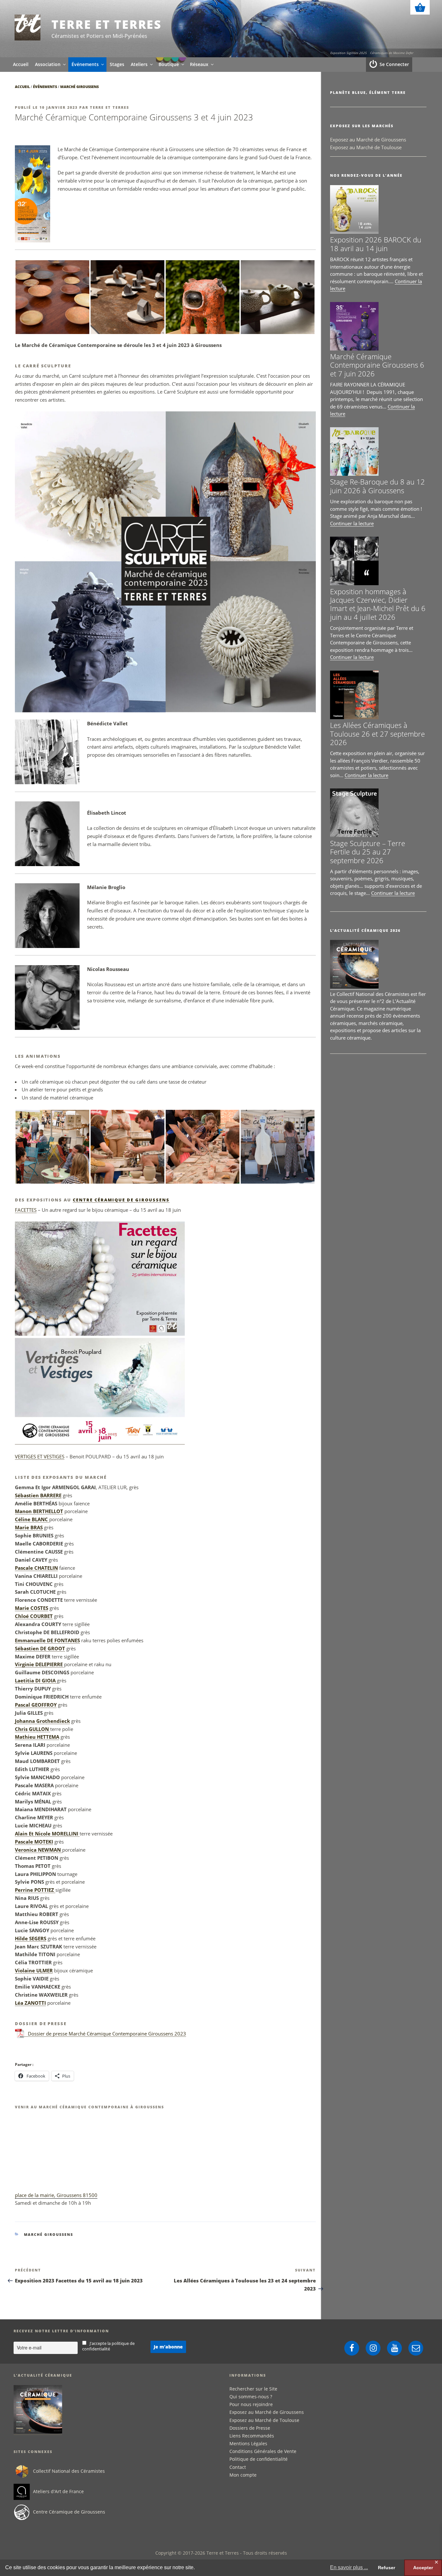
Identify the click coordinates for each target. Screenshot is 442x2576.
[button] (52, 297)
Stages (117, 64)
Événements (85, 64)
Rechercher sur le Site (253, 2389)
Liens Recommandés (252, 2436)
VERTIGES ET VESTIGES (40, 1456)
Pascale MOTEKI (34, 1842)
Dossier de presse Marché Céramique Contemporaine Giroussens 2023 (107, 2034)
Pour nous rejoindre (251, 2404)
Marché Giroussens (79, 87)
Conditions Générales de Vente (263, 2451)
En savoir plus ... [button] (349, 2567)
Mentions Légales (248, 2443)
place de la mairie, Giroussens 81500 (56, 2195)
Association (48, 64)
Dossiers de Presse (250, 2428)
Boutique (169, 64)
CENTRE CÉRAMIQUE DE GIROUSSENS (121, 1200)
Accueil (21, 64)
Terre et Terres (107, 24)
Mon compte (243, 2475)
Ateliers (139, 64)
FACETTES (26, 1210)
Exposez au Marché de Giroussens (368, 139)
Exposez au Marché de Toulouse (366, 147)
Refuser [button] (387, 2568)
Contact (238, 2467)
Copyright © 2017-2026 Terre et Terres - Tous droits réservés (221, 2553)
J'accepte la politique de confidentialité (109, 2346)
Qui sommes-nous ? (251, 2397)
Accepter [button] (423, 2568)
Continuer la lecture (352, 523)
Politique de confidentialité (259, 2459)
